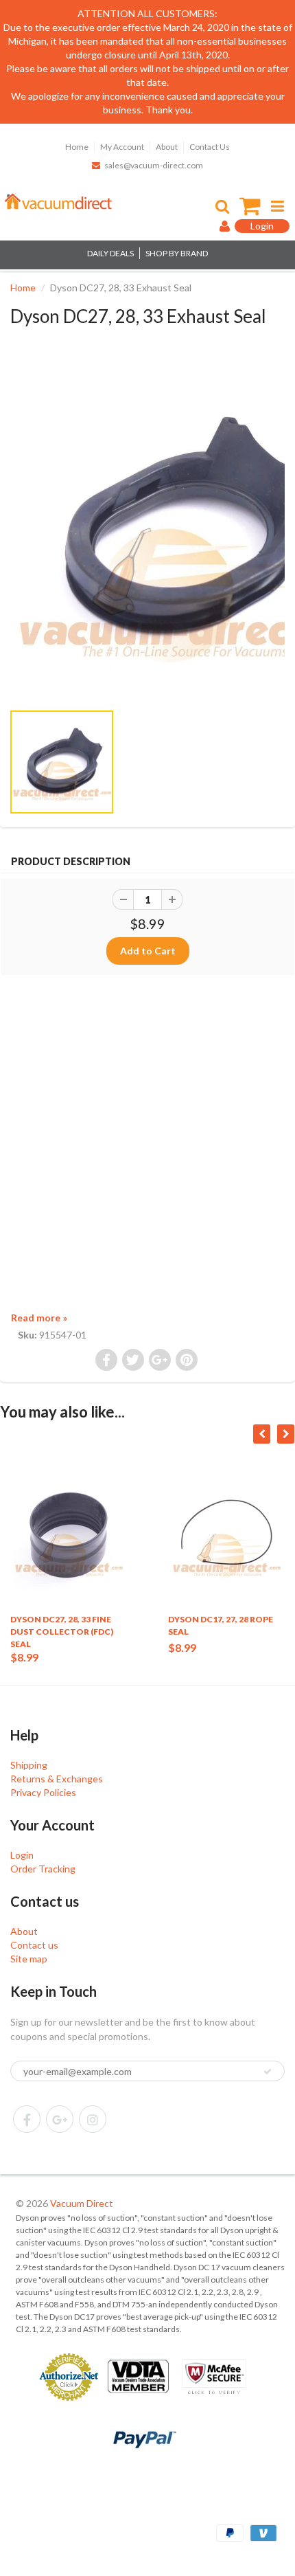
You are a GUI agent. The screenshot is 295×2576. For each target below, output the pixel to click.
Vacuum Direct (82, 2203)
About (167, 147)
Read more (39, 1318)
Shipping (29, 1765)
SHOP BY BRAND (177, 253)
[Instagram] (93, 2119)
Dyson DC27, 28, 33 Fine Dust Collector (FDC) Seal (62, 1632)
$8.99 (24, 1657)
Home (77, 147)
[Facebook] (27, 2119)
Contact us (34, 1945)
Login (22, 1855)
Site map (29, 1959)
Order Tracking (43, 1869)
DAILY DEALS (110, 253)
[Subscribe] (268, 2072)
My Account (122, 147)
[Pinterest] (60, 2119)
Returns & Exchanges (57, 1779)
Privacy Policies (43, 1792)
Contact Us (210, 147)
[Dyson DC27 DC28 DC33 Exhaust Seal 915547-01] (147, 530)
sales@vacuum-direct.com (154, 165)
